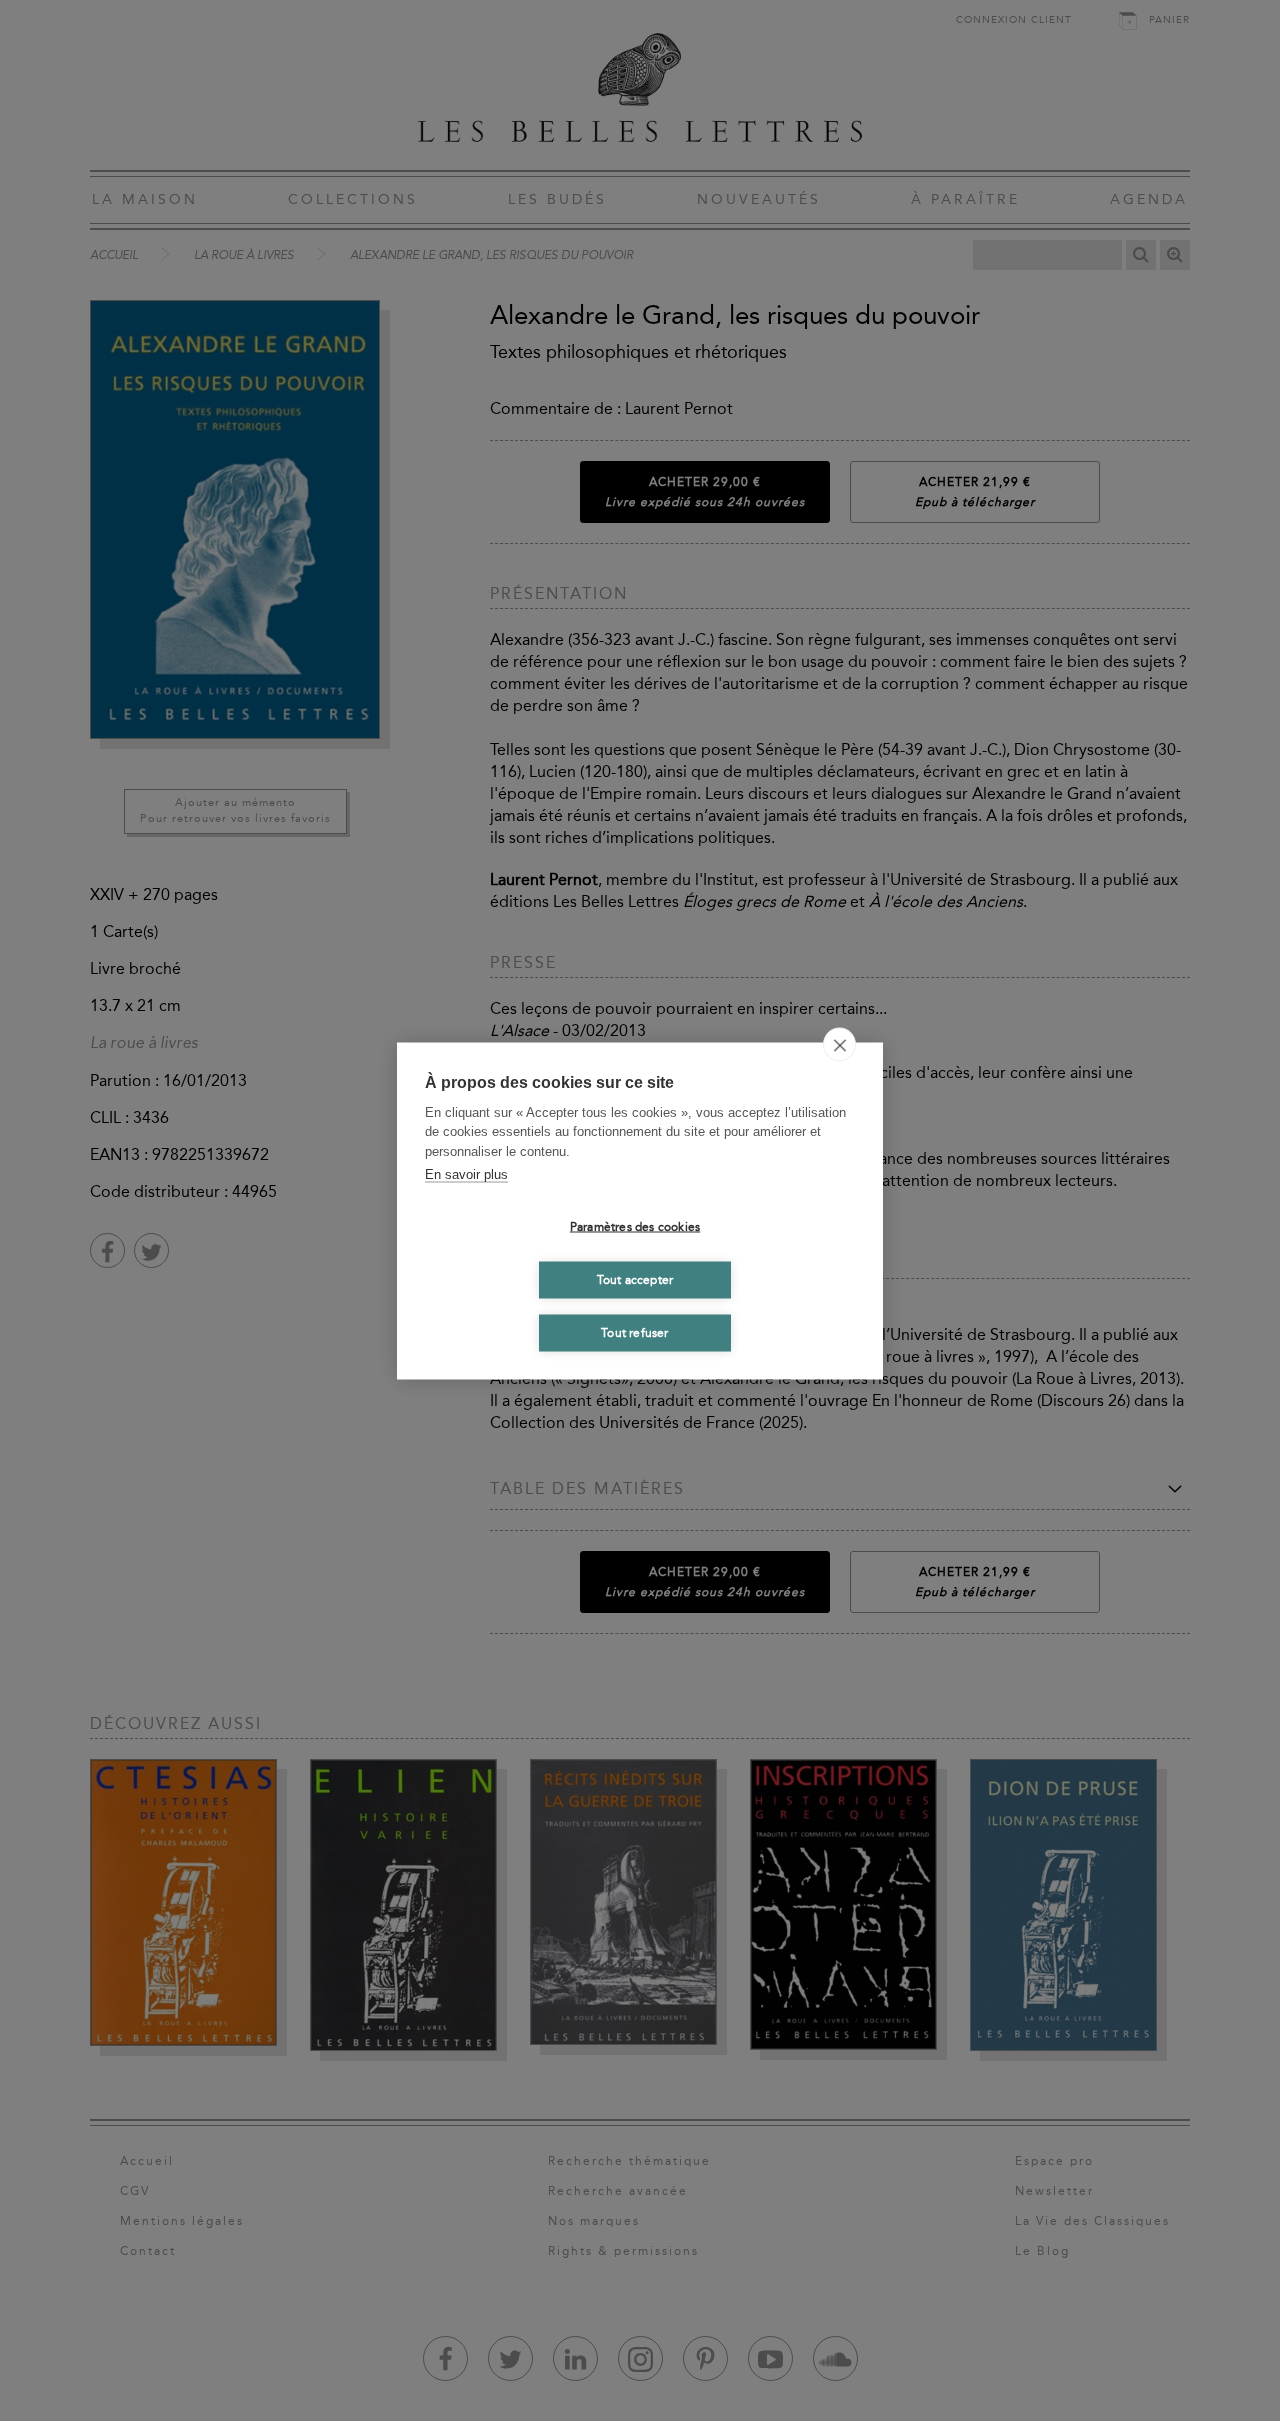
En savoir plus (466, 1174)
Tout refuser (634, 1333)
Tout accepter (635, 1280)
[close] (839, 1044)
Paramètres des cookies (635, 1227)
